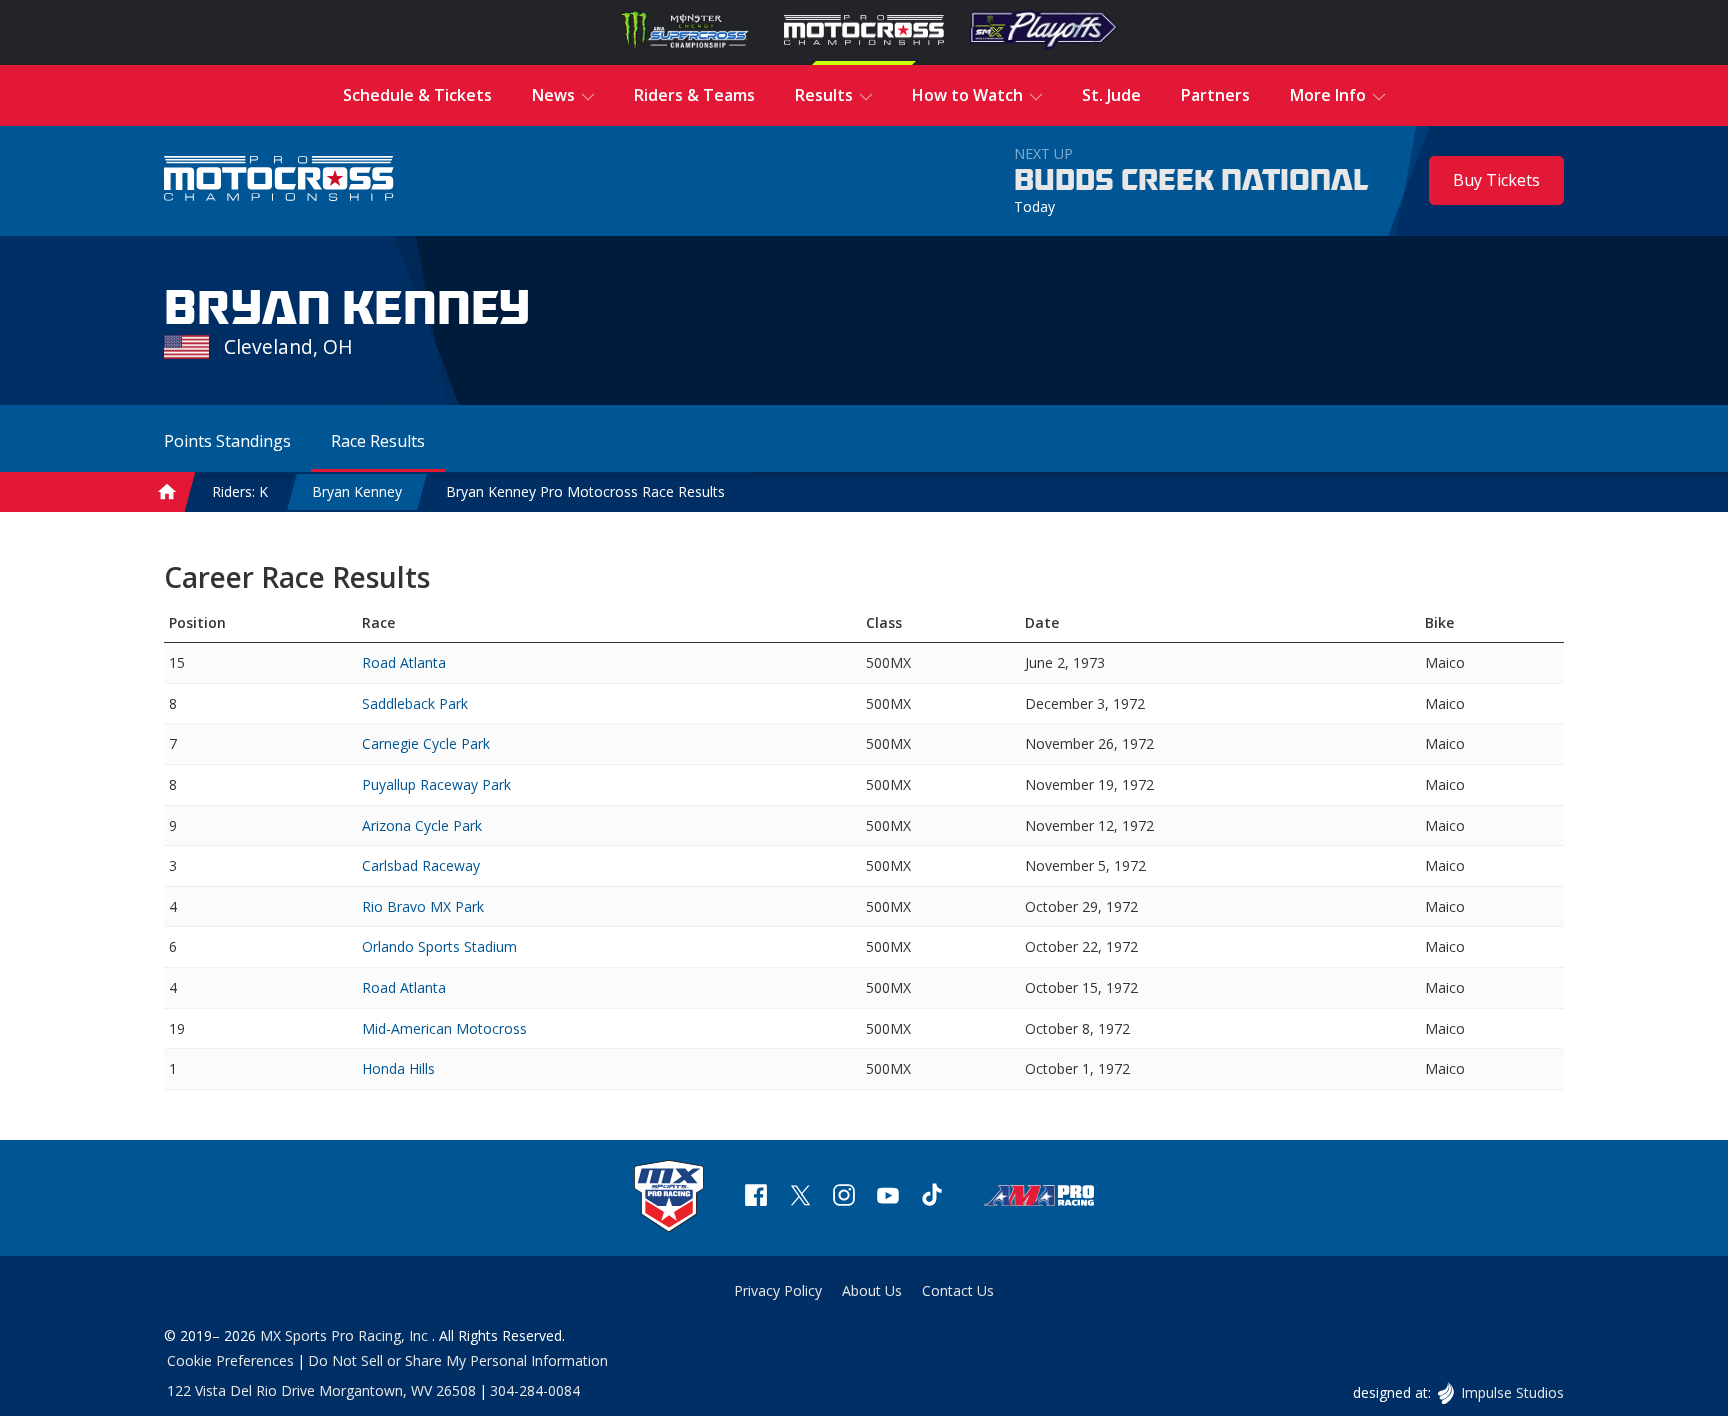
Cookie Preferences (230, 1360)
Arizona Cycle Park (422, 825)
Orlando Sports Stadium (439, 946)
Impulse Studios (1512, 1392)
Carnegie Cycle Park (426, 743)
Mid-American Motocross (444, 1028)
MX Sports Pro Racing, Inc (346, 1335)
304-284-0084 (535, 1390)
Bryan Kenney (357, 491)
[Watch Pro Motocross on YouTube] (888, 1197)
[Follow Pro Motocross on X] (800, 1197)
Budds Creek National (1191, 181)
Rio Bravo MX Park (423, 906)
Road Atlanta (404, 662)
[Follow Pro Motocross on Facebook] (756, 1197)
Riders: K (240, 491)
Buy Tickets (1496, 180)
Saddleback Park (415, 703)
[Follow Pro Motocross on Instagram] (844, 1197)
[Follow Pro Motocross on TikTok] (932, 1197)
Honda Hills (398, 1068)
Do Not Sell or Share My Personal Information (458, 1360)
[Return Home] (279, 180)
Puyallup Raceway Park (436, 784)
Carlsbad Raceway (421, 865)
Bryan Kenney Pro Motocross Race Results (585, 491)
